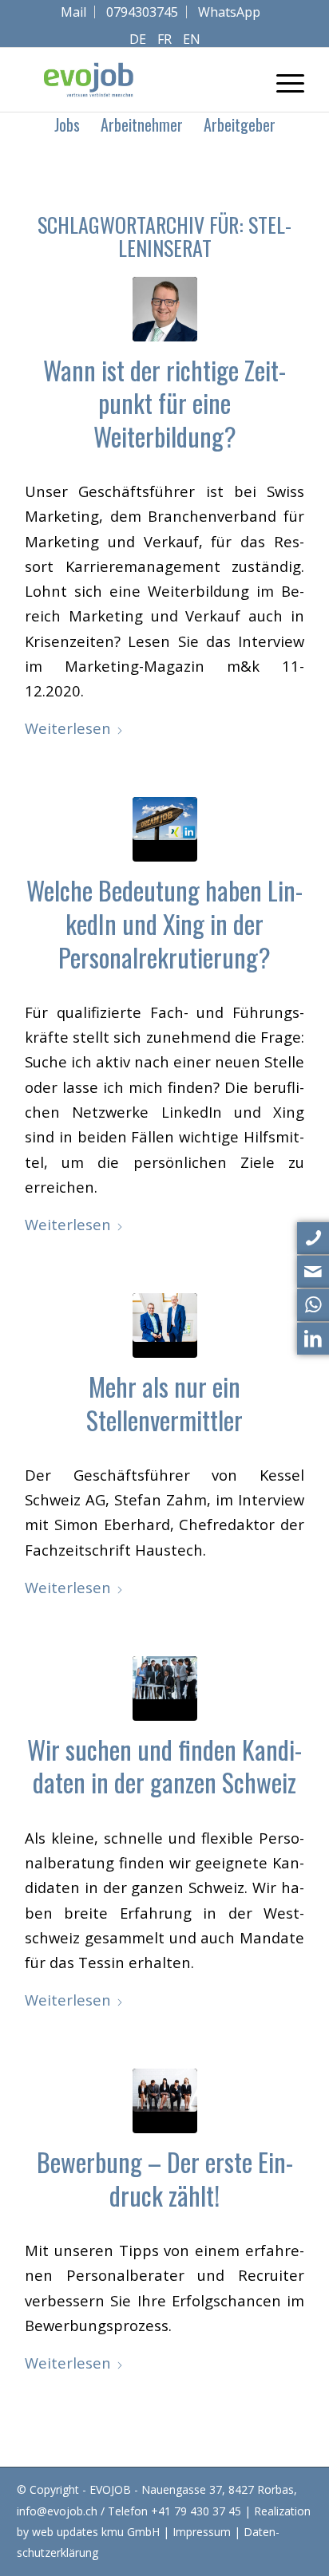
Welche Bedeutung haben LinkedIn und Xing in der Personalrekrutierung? (164, 923)
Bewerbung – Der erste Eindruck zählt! (165, 2178)
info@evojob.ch (57, 2511)
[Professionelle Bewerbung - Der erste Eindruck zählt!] (165, 2101)
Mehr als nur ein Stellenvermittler (164, 1403)
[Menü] (282, 80)
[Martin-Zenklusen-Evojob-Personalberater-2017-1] (165, 309)
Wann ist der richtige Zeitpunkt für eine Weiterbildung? (164, 403)
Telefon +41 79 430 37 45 (174, 2511)
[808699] (165, 1688)
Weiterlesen (68, 728)
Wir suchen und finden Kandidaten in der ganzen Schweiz (164, 1766)
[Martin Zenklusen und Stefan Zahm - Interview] (165, 1325)
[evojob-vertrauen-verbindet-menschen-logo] (137, 80)
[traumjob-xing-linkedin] (165, 829)
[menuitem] (74, 12)
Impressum (202, 2532)
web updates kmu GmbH (96, 2532)
